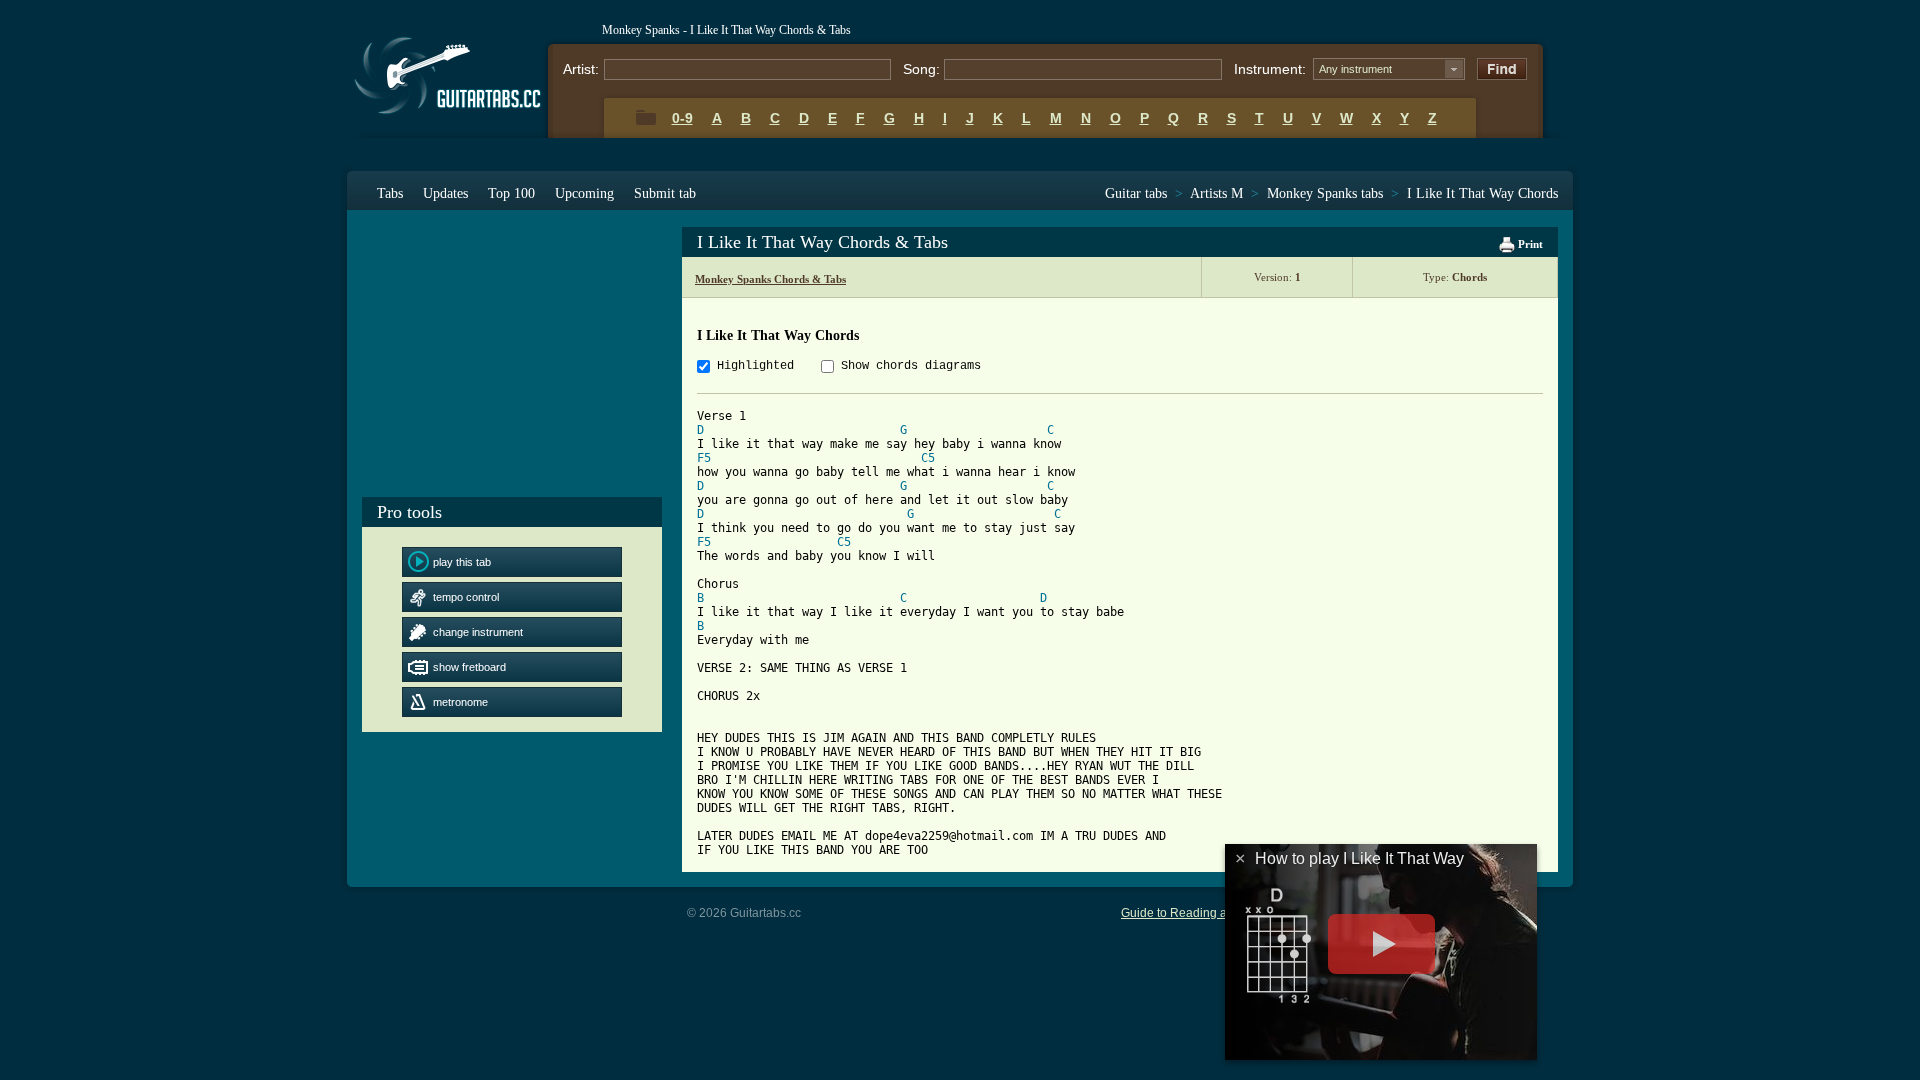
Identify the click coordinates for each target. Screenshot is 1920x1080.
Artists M (1216, 193)
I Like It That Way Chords (1482, 193)
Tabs (390, 193)
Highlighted (755, 366)
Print (1529, 244)
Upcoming (584, 193)
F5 (704, 458)
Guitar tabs (1136, 193)
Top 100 (511, 193)
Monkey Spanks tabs (1325, 193)
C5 (928, 458)
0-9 (682, 118)
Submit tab (665, 193)
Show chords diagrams (911, 366)
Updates (445, 193)
